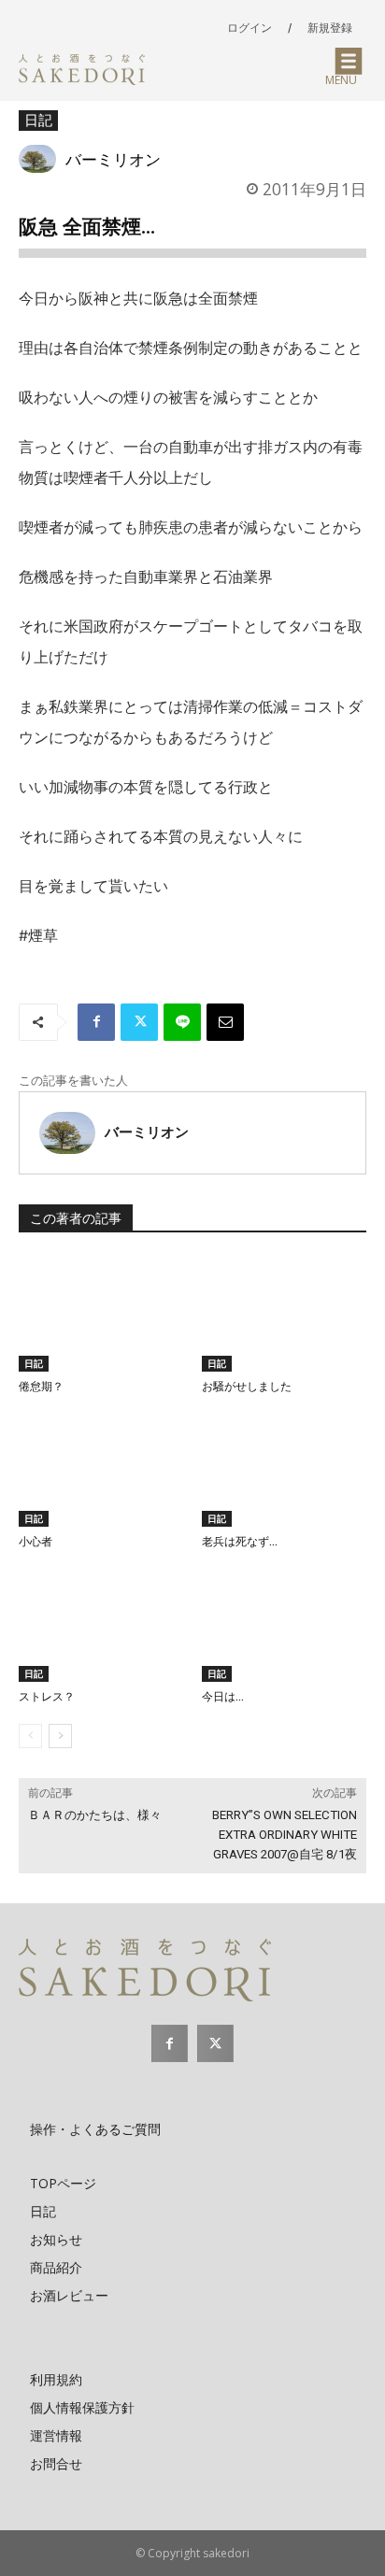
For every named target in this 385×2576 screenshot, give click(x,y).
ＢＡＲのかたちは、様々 (95, 1815)
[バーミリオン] (42, 159)
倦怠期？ (41, 1387)
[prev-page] (30, 1736)
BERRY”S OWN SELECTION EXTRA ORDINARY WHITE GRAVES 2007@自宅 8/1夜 (285, 1835)
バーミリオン (113, 159)
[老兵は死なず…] (284, 1469)
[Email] (225, 1022)
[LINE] (182, 1022)
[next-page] (60, 1736)
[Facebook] (96, 1022)
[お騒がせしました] (284, 1314)
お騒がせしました (247, 1387)
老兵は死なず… (240, 1542)
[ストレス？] (101, 1624)
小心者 (36, 1542)
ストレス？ (47, 1697)
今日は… (223, 1697)
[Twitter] (139, 1022)
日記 (38, 120)
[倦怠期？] (101, 1314)
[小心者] (101, 1469)
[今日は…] (284, 1624)
